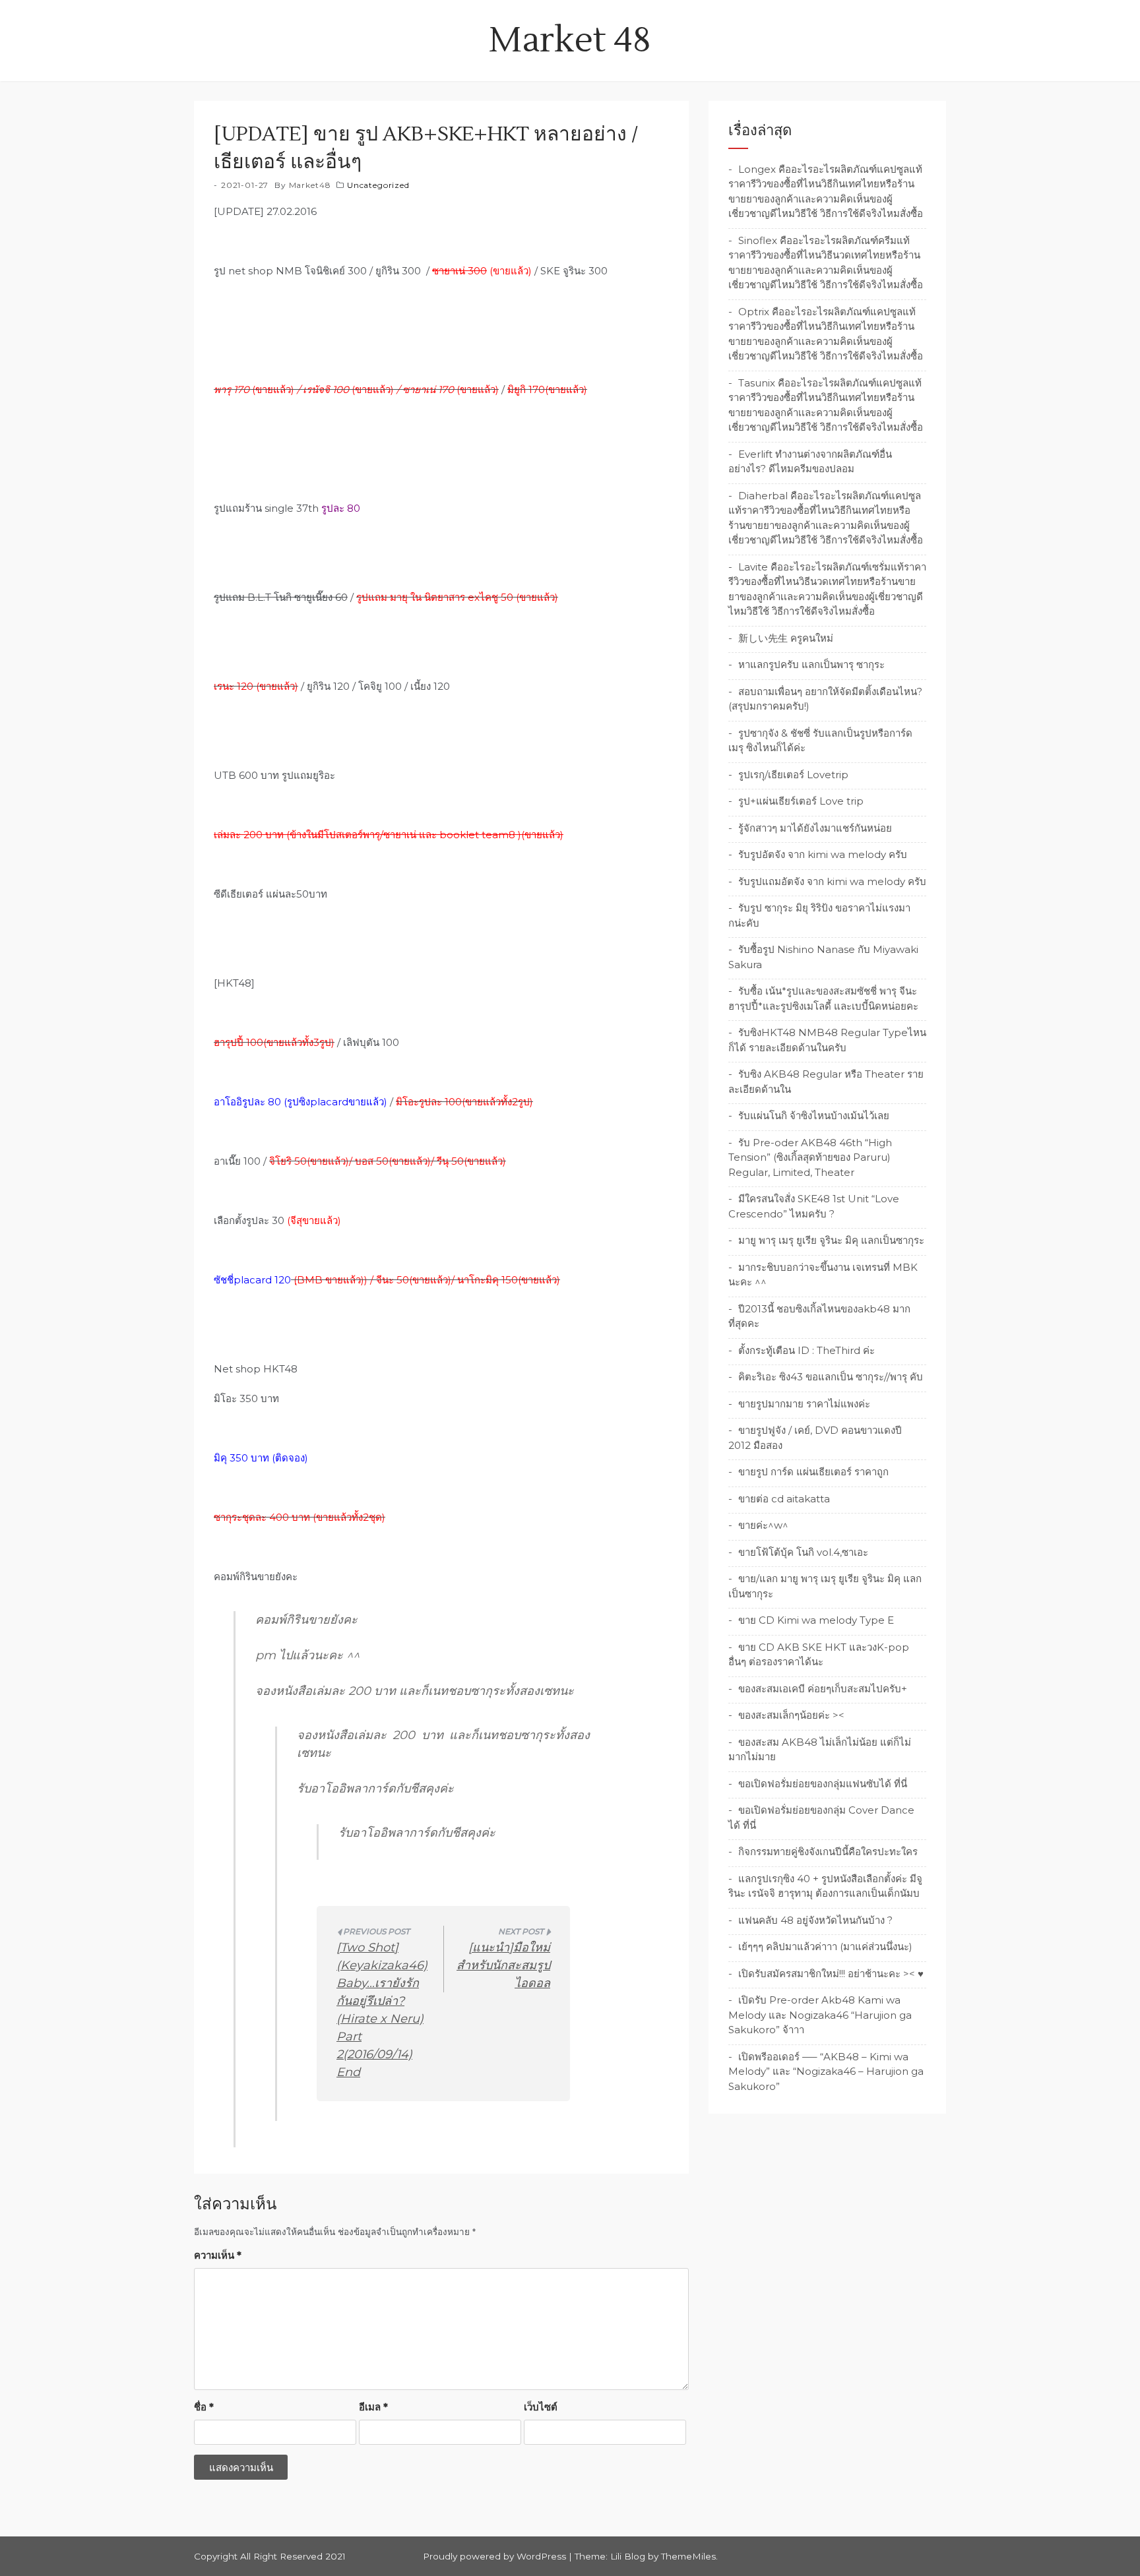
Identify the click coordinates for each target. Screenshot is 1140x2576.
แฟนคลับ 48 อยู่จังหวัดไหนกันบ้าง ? (815, 1920)
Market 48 (570, 41)
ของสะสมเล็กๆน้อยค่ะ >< (791, 1715)
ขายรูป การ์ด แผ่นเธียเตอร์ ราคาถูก (813, 1472)
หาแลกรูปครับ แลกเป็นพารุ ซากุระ (811, 664)
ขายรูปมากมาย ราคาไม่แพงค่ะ (804, 1404)
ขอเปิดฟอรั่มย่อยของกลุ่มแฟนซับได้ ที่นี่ (823, 1784)
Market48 (310, 185)
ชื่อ (204, 2407)
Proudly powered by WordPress (496, 2556)
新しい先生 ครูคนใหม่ (786, 638)
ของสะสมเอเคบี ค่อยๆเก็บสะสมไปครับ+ (823, 1689)
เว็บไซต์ (541, 2407)
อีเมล (373, 2407)
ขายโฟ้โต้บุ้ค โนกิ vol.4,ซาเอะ (803, 1552)
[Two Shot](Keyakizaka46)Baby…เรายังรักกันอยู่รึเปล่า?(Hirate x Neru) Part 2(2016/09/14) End (382, 2010)
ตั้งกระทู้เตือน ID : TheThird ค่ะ (807, 1350)
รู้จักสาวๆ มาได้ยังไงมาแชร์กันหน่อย (815, 828)
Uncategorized (378, 185)
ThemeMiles (688, 2556)
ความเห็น (218, 2255)
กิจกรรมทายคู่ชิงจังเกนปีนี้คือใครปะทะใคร (828, 1852)
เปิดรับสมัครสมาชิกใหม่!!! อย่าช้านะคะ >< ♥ (831, 1974)
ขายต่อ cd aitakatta (784, 1499)
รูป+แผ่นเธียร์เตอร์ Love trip (801, 801)
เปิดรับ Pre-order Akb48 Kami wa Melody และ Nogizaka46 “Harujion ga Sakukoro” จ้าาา (820, 2015)
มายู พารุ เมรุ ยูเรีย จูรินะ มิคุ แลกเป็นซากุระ (831, 1240)
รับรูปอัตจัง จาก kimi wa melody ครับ (823, 854)
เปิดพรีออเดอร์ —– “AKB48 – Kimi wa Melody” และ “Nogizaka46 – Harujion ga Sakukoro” (826, 2071)
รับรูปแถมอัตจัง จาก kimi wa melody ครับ (832, 881)
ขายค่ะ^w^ (763, 1525)
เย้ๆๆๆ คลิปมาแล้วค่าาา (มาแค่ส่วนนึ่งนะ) (825, 1947)
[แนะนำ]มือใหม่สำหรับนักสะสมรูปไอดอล (503, 1965)
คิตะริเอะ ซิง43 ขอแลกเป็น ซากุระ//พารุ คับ (831, 1377)
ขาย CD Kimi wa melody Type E (816, 1620)
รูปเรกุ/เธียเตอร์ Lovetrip (793, 775)
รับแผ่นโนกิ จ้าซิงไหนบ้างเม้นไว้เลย (814, 1116)
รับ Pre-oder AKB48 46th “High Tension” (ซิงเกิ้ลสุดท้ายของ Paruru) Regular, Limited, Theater (810, 1157)
